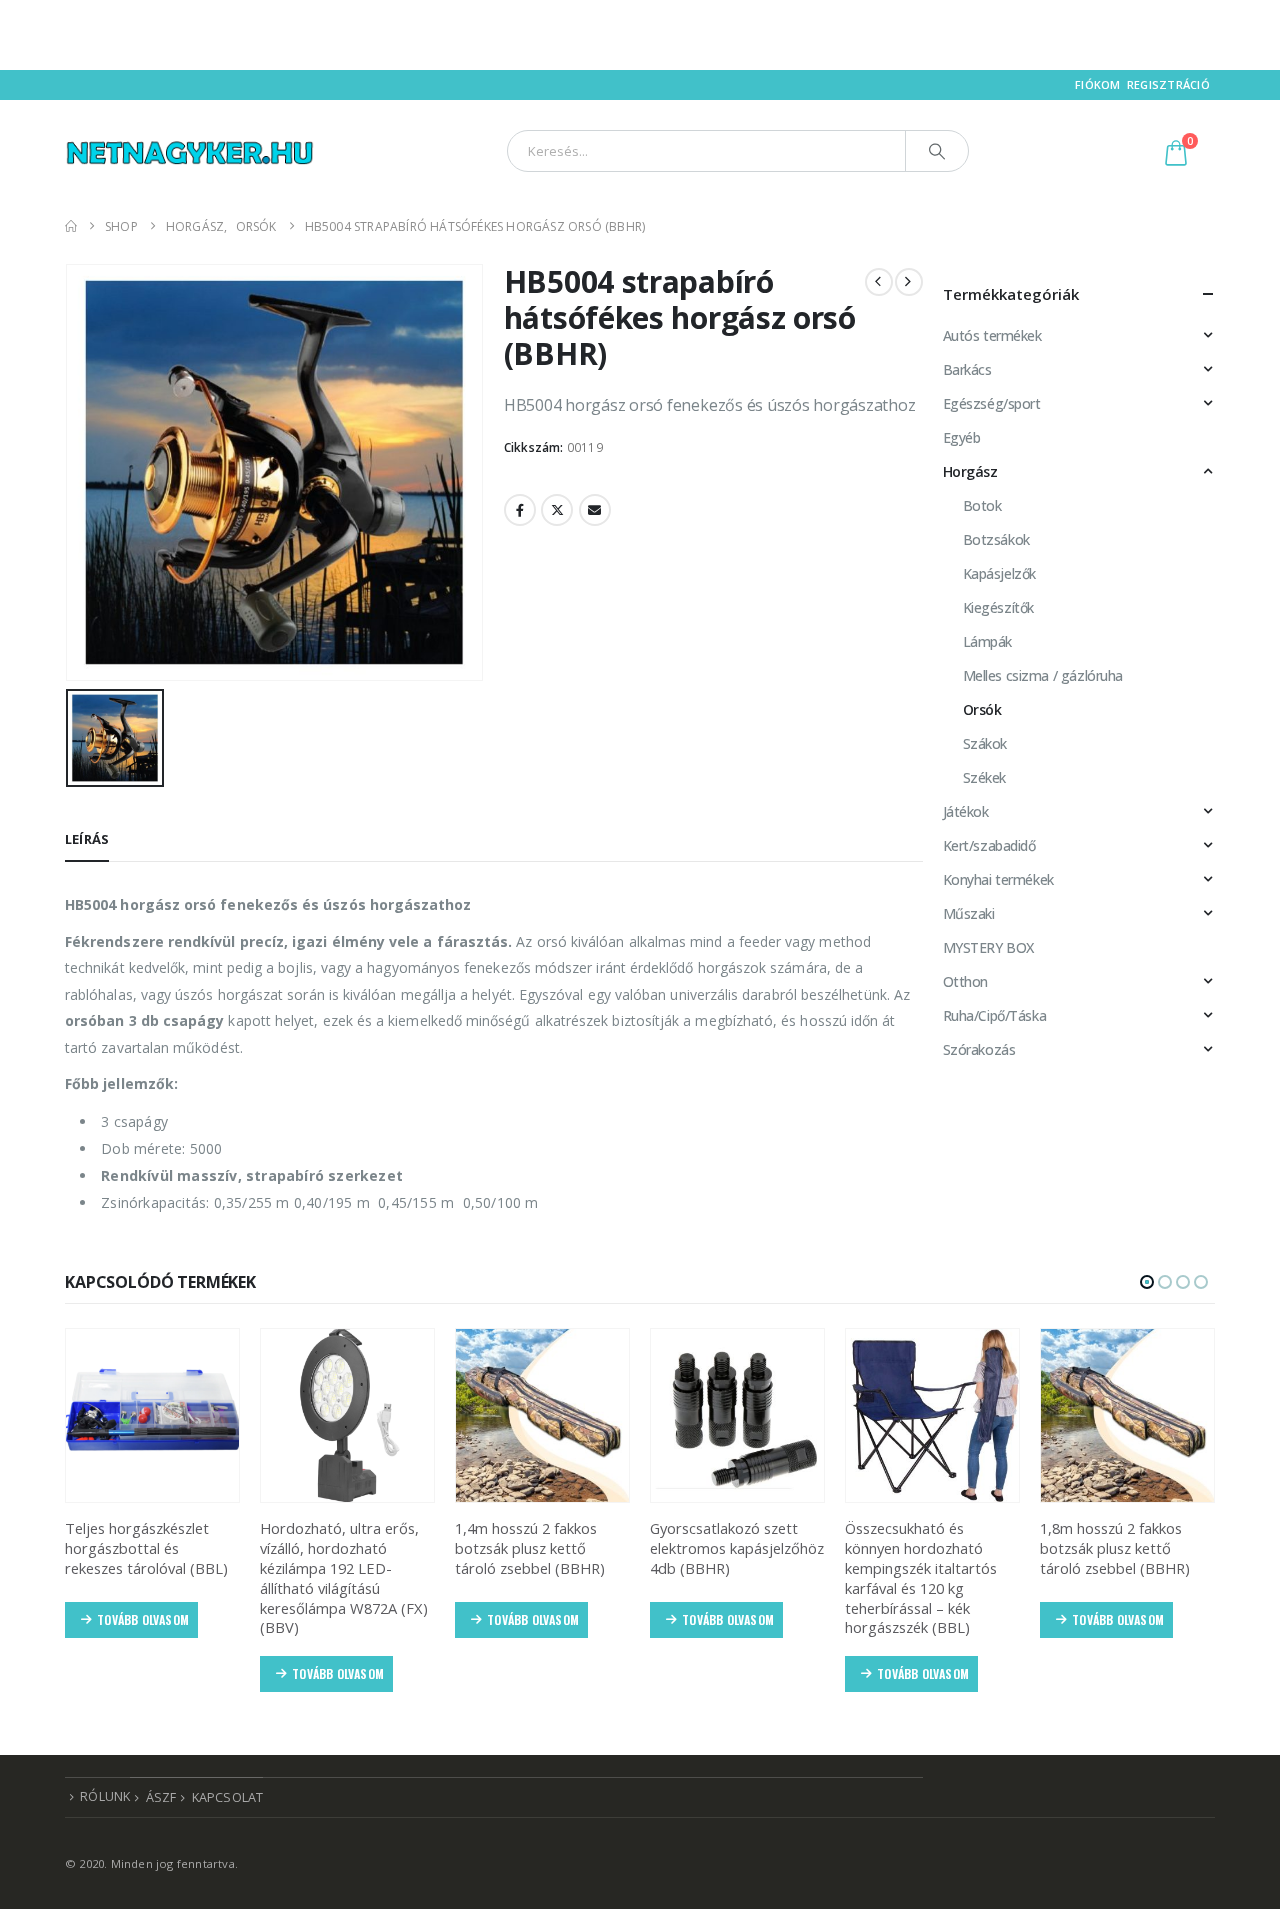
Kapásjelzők (999, 573)
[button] (1147, 1282)
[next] (909, 282)
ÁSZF (161, 1797)
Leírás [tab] (87, 839)
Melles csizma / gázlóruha (1043, 675)
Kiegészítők (998, 607)
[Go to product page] (152, 1415)
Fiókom (1098, 84)
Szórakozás (979, 1049)
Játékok (966, 811)
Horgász (970, 471)
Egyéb (962, 437)
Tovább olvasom (143, 1619)
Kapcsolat (228, 1797)
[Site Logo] (190, 150)
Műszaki (969, 913)
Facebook (520, 510)
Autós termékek (992, 335)
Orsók (982, 709)
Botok (982, 505)
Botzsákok (996, 539)
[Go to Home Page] (71, 226)
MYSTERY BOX (988, 947)
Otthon (965, 981)
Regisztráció (1168, 84)
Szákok (985, 743)
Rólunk (105, 1796)
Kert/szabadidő (989, 845)
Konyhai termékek (998, 879)
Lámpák (987, 641)
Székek (984, 777)
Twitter (557, 510)
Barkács (967, 369)
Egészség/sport (992, 403)
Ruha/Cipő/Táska (995, 1015)
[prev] (879, 282)
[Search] (937, 151)
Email (595, 510)
